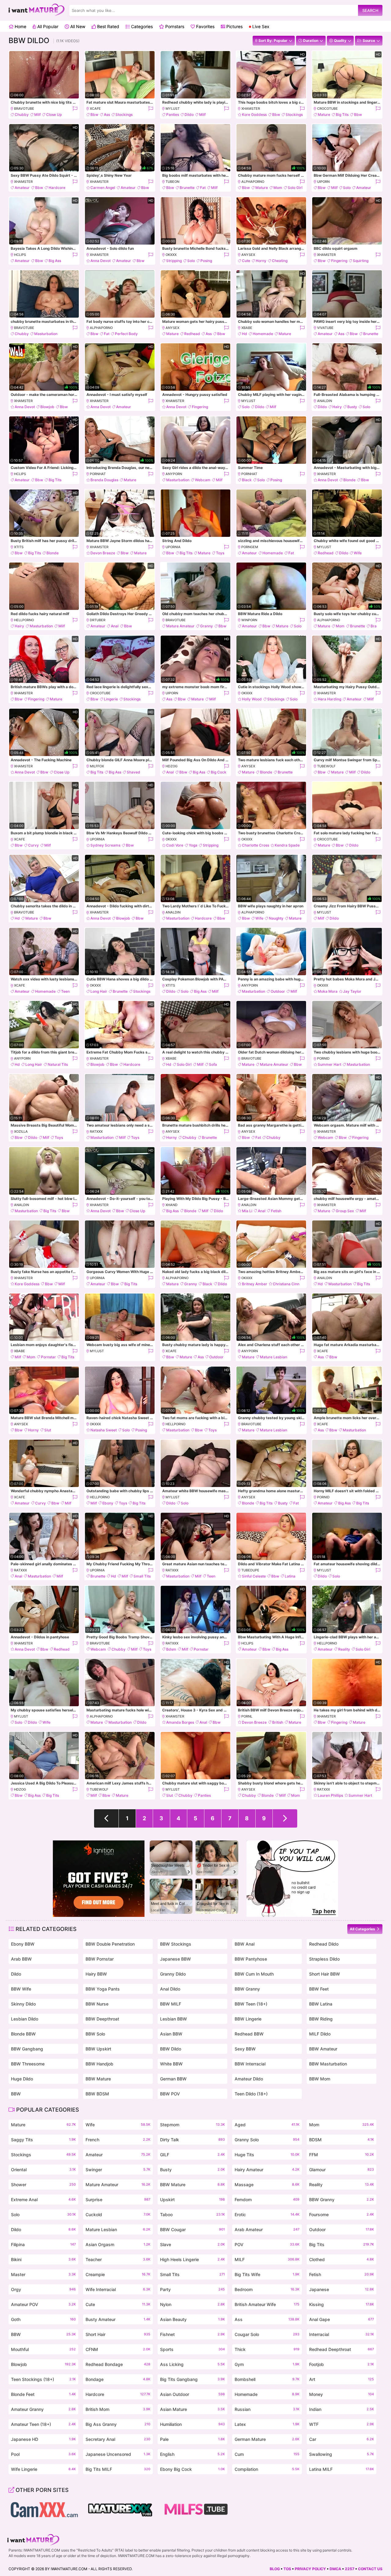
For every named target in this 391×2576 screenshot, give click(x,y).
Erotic (267, 2214)
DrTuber (98, 620)
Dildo (189, 114)
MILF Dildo (320, 2034)
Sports (192, 2349)
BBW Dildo (171, 2049)
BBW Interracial (250, 2064)
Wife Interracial (118, 2289)
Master (43, 2274)
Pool (43, 2454)
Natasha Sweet (104, 1430)
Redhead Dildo (324, 1944)
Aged (267, 2125)
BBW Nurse (97, 2004)
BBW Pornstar (100, 1959)
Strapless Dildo (324, 1959)
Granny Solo (267, 2140)
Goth (43, 2319)
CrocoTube (327, 109)
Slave (192, 2244)
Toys (220, 553)
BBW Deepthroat (102, 2019)
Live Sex (260, 26)
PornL (247, 1716)
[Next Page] (285, 1818)
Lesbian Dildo (25, 2019)
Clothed (342, 2259)
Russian (267, 2409)
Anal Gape (342, 2319)
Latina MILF (342, 2469)
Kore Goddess (254, 114)
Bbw (94, 114)
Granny (206, 626)
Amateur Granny (43, 2409)
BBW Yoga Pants (103, 1989)
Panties (173, 114)
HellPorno (24, 620)
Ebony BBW (23, 1944)
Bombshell (267, 2379)
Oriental (43, 2170)
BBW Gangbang (27, 2049)
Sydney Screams (105, 845)
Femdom (267, 2200)
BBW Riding (321, 2019)
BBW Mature (98, 2079)
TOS (287, 2569)
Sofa (213, 1064)
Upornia (173, 547)
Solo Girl (295, 188)
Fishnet (192, 2334)
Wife (358, 553)
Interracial (342, 2334)
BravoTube (24, 109)
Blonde (349, 480)
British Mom (118, 2409)
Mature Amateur (180, 626)
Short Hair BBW (325, 1974)
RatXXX (96, 1131)
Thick (267, 2349)
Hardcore (57, 188)
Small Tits (142, 1576)
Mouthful (43, 2349)
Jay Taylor (352, 991)
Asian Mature (192, 2409)
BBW (16, 2094)
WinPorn (249, 620)
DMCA (335, 2569)
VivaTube (325, 328)
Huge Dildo (22, 2079)
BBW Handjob (99, 2064)
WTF (342, 2424)
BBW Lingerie (248, 2019)
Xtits (19, 547)
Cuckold (118, 2214)
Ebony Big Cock (192, 2469)
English (192, 2454)
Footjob (342, 2364)
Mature (324, 114)
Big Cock (219, 772)
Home (20, 26)
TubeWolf (326, 766)
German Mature (267, 2439)
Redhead (192, 334)
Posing (206, 261)
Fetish (276, 1211)
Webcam (203, 480)
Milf (37, 114)
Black (247, 480)
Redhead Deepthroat (342, 2349)
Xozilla (21, 1131)
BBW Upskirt (98, 2049)
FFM (342, 2155)
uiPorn (323, 182)
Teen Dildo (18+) (251, 2094)
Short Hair (118, 2334)
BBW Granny (247, 1989)
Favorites (205, 26)
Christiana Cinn (286, 1284)
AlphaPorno (253, 182)
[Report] (75, 109)
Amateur (22, 188)
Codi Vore (175, 845)
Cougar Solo (267, 2334)
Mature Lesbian (274, 1357)
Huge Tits (267, 2155)
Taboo (192, 2214)
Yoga (193, 845)
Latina (290, 1576)
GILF (192, 2155)
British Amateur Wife (267, 2304)
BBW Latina (321, 2004)
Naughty (276, 918)
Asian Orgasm (118, 2244)
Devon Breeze (103, 553)
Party (192, 2289)
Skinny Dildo (23, 2004)
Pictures (234, 26)
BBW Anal (245, 1944)
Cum (267, 2454)
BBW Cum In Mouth (254, 1974)
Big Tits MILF (118, 2469)
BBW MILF (171, 2004)
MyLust (173, 109)
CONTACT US (370, 2569)
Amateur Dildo (249, 2079)
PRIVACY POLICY (310, 2569)
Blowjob (47, 407)
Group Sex (345, 1211)
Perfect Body (126, 334)
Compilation (267, 2469)
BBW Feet (319, 1989)
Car (342, 2439)
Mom (278, 188)
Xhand (172, 1205)
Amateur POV (43, 2304)
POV (267, 2244)
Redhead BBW (249, 2034)
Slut (48, 1430)
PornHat (98, 474)
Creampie (118, 2274)
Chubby (22, 114)
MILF (267, 2259)
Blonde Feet (43, 2394)
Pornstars (174, 26)
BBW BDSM (97, 2094)
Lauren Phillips (330, 1795)
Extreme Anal (43, 2200)
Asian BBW (171, 2034)
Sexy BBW (245, 2049)
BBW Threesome (28, 2064)
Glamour (342, 2170)
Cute (246, 261)
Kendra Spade (287, 845)
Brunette (187, 188)
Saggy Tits (43, 2140)
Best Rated (108, 26)
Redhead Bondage (118, 2364)
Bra (374, 626)
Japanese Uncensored (118, 2454)
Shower (43, 2185)
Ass (107, 114)
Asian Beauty (192, 2319)
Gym (267, 2364)
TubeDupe (250, 1570)
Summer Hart (329, 1064)
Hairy (337, 407)
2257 (350, 2569)
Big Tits (342, 114)
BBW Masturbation (328, 2064)
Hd (245, 334)
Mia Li (247, 1211)
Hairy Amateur (267, 2170)
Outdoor (278, 991)
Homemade (263, 334)
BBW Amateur (323, 2049)
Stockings (124, 114)
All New (77, 26)
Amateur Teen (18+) (43, 2424)
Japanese (342, 2289)
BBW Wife (21, 1989)
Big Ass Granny (118, 2424)
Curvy (33, 845)
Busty (352, 407)
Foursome (342, 2214)
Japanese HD (43, 2439)
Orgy (43, 2289)
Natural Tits (58, 1064)
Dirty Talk (192, 2140)
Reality (344, 1649)
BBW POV (170, 2094)
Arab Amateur (267, 2229)
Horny (261, 261)
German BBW (173, 2079)
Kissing (342, 2304)
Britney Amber (255, 1284)
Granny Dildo (173, 1974)
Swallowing (342, 2454)
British (278, 1722)
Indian (342, 2409)
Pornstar (48, 1357)
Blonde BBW (23, 2034)
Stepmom (192, 2125)
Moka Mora (328, 991)
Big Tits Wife (267, 2274)
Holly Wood (252, 699)
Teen (65, 991)
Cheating (280, 261)
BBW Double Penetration (110, 1944)
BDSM (342, 2140)
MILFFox (97, 766)
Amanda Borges (180, 1722)
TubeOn (172, 182)
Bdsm (171, 1649)
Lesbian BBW (174, 2019)
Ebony (108, 1503)
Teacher (118, 2259)
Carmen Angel (103, 188)
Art (342, 2379)
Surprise (118, 2200)
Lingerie (111, 699)
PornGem (250, 547)
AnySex (248, 255)
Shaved (133, 772)
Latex (267, 2424)
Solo (347, 188)
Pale (192, 2439)
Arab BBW (21, 1959)
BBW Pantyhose (251, 1959)
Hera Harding (329, 699)
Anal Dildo (170, 1989)
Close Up (54, 114)
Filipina (43, 2244)
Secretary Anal (118, 2439)
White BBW (171, 2064)
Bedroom (267, 2289)
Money (342, 2394)
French (118, 2140)
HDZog (172, 766)
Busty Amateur (118, 2319)
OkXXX (171, 255)
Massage (267, 2185)
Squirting (361, 261)
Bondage (118, 2379)
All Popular (47, 26)
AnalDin (325, 401)
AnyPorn (174, 474)
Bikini (43, 2259)
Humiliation (192, 2424)
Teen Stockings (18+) (43, 2379)
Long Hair (99, 991)
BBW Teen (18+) (251, 2004)
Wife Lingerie (43, 2469)
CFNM (118, 2349)
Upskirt (192, 2200)
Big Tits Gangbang (192, 2379)
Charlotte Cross (256, 845)
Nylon (192, 2304)
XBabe (247, 328)
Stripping (174, 261)
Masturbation (46, 334)
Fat (203, 188)
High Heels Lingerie (192, 2259)
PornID (323, 1058)
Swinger (118, 2170)
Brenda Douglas (104, 480)
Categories (141, 26)
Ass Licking (192, 2364)
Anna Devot (100, 261)
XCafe (95, 109)
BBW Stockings (176, 1944)
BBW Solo (95, 2034)
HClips (20, 255)
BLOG (275, 2569)
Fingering (339, 261)
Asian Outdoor (192, 2394)
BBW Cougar (192, 2229)
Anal (115, 626)
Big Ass (55, 261)
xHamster (251, 109)
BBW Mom (320, 2079)
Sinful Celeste (254, 1576)
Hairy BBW (96, 1974)
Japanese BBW (175, 1959)
